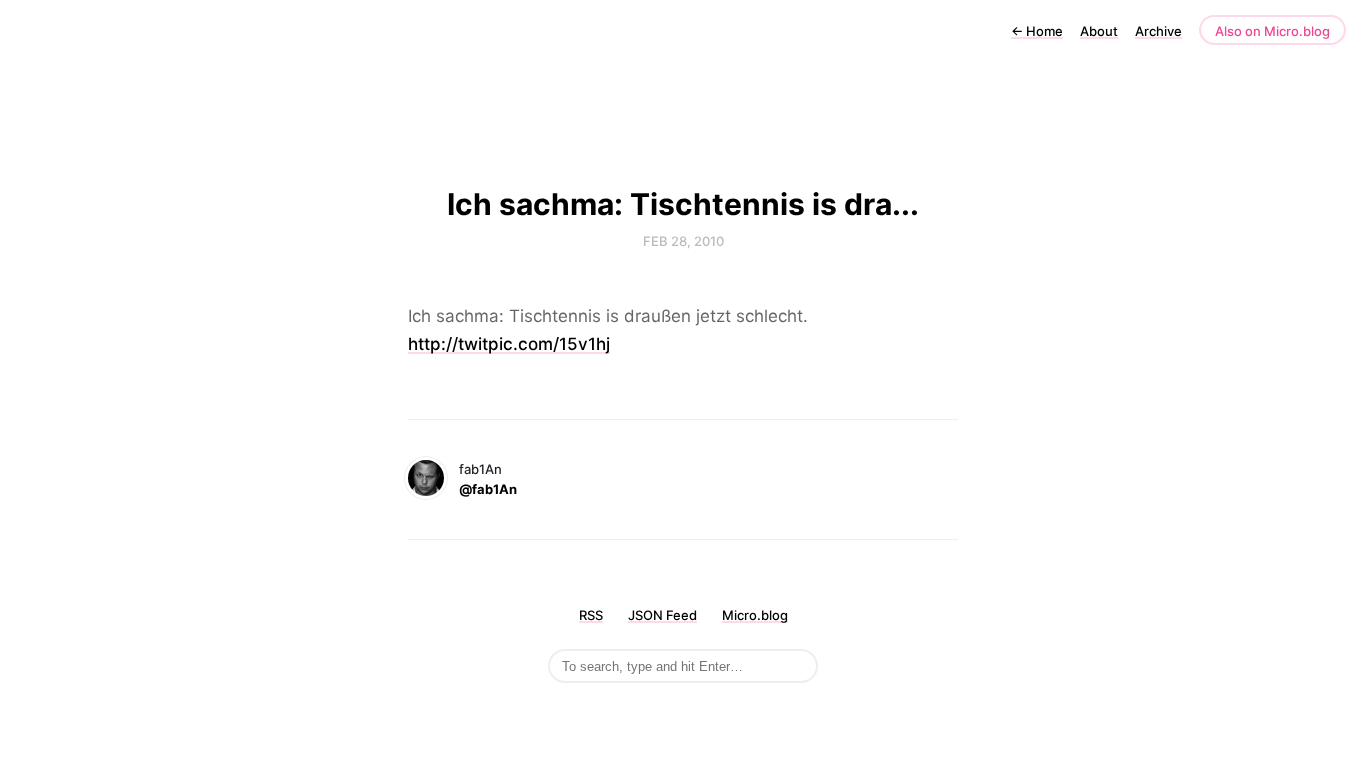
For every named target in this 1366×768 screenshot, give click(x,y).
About (1099, 31)
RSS (591, 615)
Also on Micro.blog (1272, 31)
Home (1037, 31)
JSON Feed (662, 615)
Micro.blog (755, 615)
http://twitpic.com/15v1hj (509, 344)
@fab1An (488, 489)
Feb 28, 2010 (683, 241)
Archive (1158, 31)
